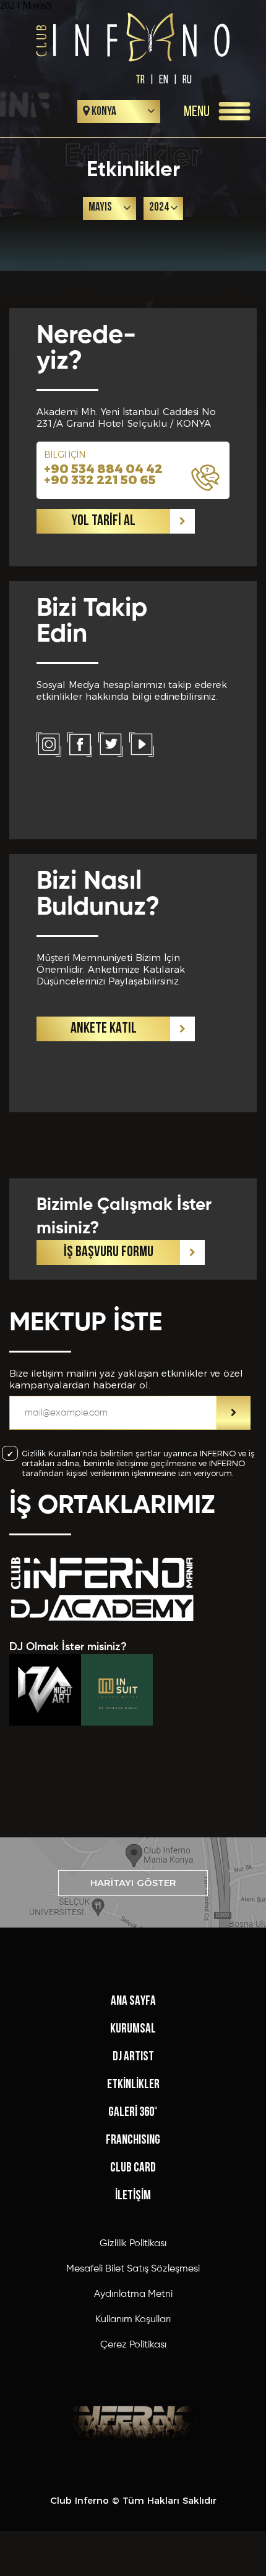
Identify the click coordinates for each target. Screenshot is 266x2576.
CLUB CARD (133, 2168)
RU (187, 79)
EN (164, 79)
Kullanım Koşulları (133, 2320)
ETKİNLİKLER (133, 2085)
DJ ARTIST (133, 2057)
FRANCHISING (133, 2140)
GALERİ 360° (133, 2112)
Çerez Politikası (133, 2345)
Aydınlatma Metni (133, 2294)
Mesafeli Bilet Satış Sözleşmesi (133, 2269)
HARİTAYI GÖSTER (133, 1883)
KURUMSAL (133, 2029)
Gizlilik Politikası (133, 2244)
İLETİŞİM (133, 2196)
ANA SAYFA (133, 2001)
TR (140, 79)
